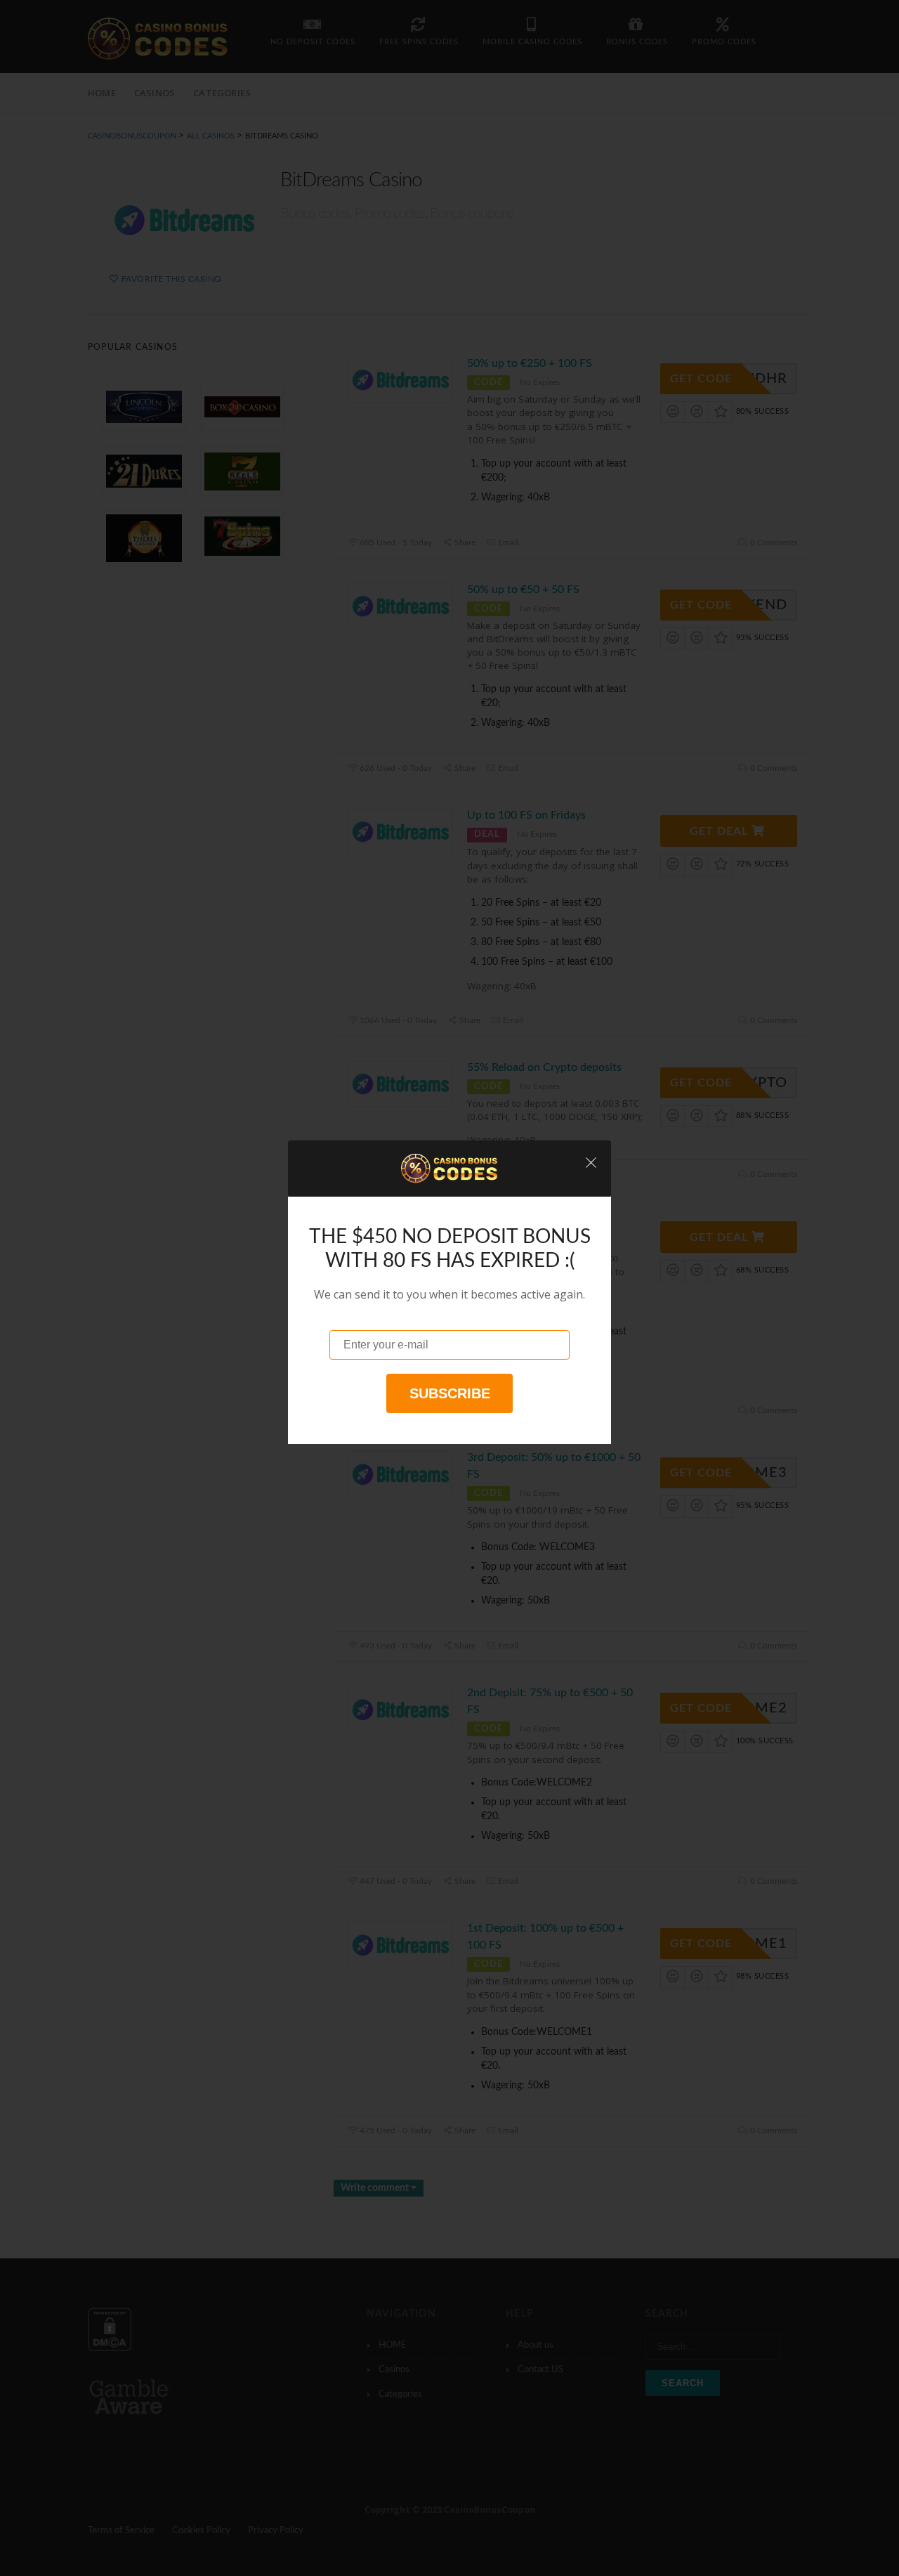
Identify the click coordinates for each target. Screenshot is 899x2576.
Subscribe (450, 1393)
